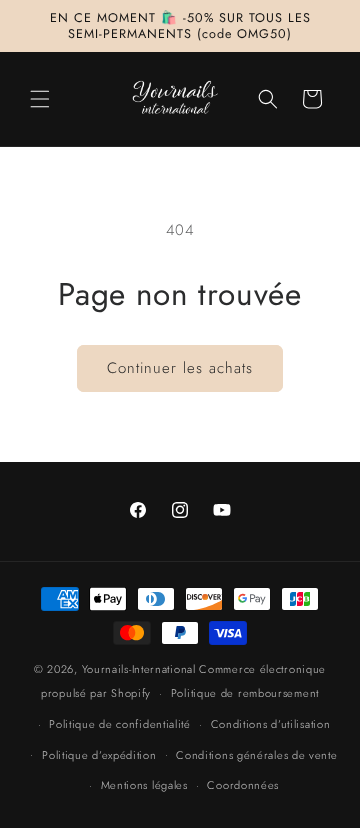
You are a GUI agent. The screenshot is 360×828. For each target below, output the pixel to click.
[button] (40, 99)
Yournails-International (139, 669)
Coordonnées (243, 785)
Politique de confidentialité (120, 724)
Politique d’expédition (99, 755)
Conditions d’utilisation (271, 724)
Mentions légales (144, 785)
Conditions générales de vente (256, 755)
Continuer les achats (180, 368)
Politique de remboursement (245, 693)
